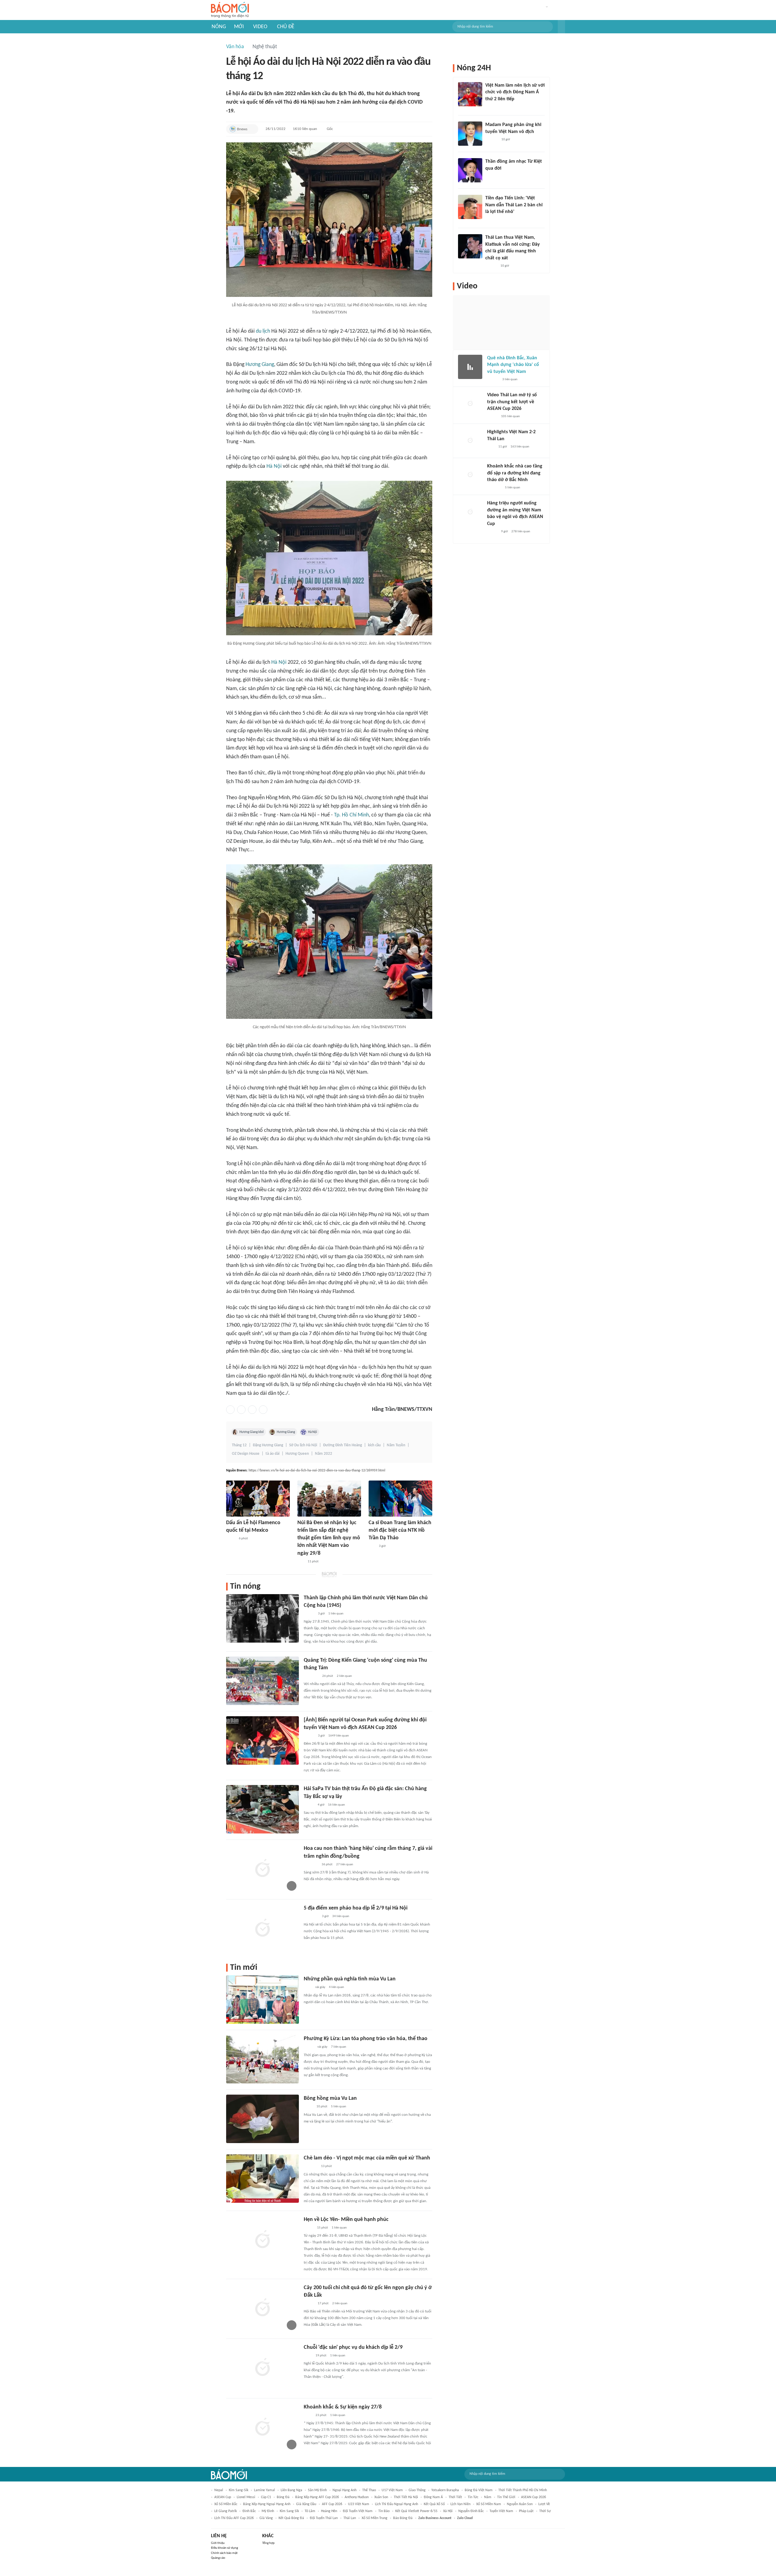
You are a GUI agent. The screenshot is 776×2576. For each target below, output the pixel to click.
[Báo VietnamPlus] (311, 1676)
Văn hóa (235, 47)
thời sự (545, 2511)
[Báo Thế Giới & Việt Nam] (308, 2107)
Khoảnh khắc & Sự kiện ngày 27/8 (343, 2407)
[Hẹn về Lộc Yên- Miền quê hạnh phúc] (263, 2240)
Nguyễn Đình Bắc (471, 2511)
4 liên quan (336, 1987)
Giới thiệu (218, 2543)
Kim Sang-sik (239, 2490)
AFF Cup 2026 (332, 2504)
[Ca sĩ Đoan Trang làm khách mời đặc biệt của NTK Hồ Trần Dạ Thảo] (400, 1499)
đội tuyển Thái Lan (324, 2518)
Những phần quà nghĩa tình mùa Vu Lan (350, 1979)
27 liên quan (345, 1865)
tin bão (384, 2511)
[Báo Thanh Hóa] (311, 2167)
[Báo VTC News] (311, 1865)
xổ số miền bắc (226, 2504)
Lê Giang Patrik (226, 2511)
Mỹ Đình (268, 2511)
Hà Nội (274, 466)
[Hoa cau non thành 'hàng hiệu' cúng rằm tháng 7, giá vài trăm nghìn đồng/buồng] (263, 1869)
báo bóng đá (403, 2518)
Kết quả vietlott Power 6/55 (416, 2511)
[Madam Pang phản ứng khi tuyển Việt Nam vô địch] (470, 134)
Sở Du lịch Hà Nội (303, 1445)
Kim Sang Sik (289, 2511)
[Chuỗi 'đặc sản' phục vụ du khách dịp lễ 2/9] (263, 2368)
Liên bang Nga (291, 2490)
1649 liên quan (339, 1736)
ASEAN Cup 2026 (533, 2497)
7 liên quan (339, 2047)
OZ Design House (246, 1454)
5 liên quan (339, 2107)
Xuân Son (381, 2497)
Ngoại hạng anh (345, 2490)
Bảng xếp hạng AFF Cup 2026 (317, 2497)
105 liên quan (510, 416)
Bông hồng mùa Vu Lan (330, 2098)
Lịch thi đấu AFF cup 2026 (234, 2518)
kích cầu (374, 1445)
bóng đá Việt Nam (479, 2490)
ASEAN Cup (223, 2497)
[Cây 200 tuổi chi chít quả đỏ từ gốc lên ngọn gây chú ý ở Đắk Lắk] (263, 2308)
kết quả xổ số (434, 2504)
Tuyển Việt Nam (501, 2511)
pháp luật (526, 2511)
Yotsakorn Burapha (445, 2490)
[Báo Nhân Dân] (309, 1736)
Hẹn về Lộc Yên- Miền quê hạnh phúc (346, 2220)
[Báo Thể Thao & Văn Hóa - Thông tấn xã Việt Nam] (231, 1539)
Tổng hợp (268, 2543)
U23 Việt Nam (359, 2504)
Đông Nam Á (433, 2497)
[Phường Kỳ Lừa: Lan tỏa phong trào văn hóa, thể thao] (263, 2059)
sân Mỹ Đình (317, 2490)
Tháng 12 (239, 1445)
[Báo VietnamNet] (309, 1805)
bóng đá (283, 2497)
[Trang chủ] (230, 10)
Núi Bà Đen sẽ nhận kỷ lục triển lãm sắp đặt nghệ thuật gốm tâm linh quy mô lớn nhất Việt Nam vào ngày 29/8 (329, 1538)
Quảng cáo (218, 2558)
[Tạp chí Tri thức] (489, 107)
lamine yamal (264, 2490)
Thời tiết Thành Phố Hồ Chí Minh (523, 2490)
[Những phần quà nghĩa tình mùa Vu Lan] (263, 1999)
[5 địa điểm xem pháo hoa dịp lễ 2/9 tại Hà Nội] (263, 1929)
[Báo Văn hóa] (309, 1614)
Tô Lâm (310, 2511)
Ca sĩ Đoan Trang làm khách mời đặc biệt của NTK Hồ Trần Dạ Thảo (400, 1530)
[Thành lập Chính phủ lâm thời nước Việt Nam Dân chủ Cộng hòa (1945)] (263, 1618)
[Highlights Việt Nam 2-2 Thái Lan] (470, 441)
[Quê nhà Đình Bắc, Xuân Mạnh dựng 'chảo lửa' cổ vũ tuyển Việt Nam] (470, 367)
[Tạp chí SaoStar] (492, 140)
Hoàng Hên (329, 2511)
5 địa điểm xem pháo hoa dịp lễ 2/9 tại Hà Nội (356, 1908)
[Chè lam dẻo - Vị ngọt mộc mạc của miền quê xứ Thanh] (263, 2179)
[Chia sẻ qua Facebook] (230, 1410)
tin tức (473, 2497)
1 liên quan (336, 1614)
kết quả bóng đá (291, 2518)
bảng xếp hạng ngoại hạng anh (267, 2504)
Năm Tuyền (396, 1445)
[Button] (561, 27)
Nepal (219, 2490)
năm (488, 2497)
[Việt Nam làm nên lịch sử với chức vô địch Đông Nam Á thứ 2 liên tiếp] (470, 94)
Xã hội (448, 2511)
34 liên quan (341, 1916)
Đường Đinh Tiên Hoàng (343, 1445)
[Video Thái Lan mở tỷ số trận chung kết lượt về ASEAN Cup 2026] (470, 404)
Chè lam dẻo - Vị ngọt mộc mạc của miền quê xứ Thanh (367, 2158)
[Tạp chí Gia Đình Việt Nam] (311, 1917)
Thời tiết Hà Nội (406, 2497)
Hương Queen (297, 1454)
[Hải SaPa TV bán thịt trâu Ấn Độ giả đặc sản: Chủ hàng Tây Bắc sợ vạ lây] (263, 1809)
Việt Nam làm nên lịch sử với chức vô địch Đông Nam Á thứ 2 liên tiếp (515, 92)
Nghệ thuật (265, 47)
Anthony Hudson (357, 2497)
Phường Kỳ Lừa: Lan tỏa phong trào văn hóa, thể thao (366, 2039)
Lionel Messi (246, 2497)
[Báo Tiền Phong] (491, 176)
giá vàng (266, 2518)
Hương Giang (260, 365)
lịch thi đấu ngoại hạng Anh (396, 2504)
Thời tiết (455, 2497)
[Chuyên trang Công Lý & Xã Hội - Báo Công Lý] (308, 1988)
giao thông (417, 2490)
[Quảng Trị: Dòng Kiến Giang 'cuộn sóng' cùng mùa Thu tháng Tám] (263, 1681)
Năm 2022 (324, 1454)
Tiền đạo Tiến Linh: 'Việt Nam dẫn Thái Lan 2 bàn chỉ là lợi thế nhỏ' (514, 205)
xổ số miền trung (375, 2518)
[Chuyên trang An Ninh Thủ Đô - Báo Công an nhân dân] (301, 1562)
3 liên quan (510, 379)
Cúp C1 (266, 2497)
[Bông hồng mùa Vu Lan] (263, 2119)
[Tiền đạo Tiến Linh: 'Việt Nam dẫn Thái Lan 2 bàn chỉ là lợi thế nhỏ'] (470, 207)
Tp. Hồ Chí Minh (351, 815)
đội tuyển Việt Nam (358, 2511)
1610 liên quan (305, 129)
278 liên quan (521, 532)
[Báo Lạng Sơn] (309, 2047)
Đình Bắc (249, 2511)
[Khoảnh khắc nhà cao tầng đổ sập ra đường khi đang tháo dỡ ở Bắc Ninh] (470, 475)
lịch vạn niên (460, 2504)
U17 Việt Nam (392, 2490)
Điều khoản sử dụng (224, 2548)
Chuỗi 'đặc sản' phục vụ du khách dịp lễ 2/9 (353, 2347)
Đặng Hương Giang (268, 1445)
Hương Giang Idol (252, 1432)
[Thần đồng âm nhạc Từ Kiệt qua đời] (470, 170)
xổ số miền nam (489, 2504)
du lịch (263, 331)
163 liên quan (520, 447)
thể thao (369, 2490)
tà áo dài (273, 1454)
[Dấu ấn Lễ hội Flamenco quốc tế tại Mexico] (258, 1499)
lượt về (544, 2504)
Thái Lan (350, 2518)
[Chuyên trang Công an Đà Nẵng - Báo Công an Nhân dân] (309, 2228)
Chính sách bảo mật (224, 2553)
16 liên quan (336, 1805)
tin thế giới (506, 2497)
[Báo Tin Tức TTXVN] (308, 2356)
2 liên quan (344, 1676)
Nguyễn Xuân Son (520, 2504)
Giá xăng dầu (306, 2504)
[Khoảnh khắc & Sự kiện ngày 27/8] (263, 2428)
